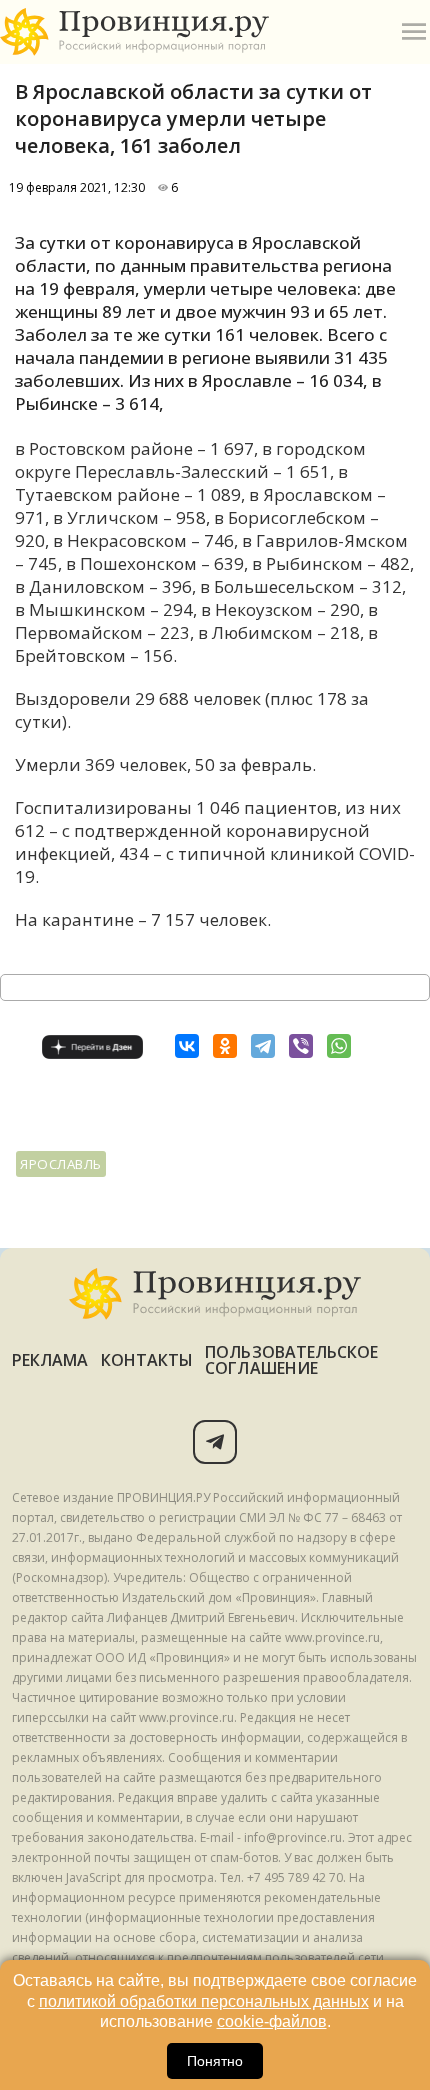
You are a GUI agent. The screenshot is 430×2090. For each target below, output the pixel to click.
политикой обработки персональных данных (204, 2001)
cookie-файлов (272, 2021)
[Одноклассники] (225, 1046)
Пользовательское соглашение (291, 1360)
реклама (50, 1360)
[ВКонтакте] (187, 1046)
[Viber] (301, 1046)
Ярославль (61, 1164)
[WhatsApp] (339, 1046)
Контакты (147, 1360)
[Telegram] (263, 1046)
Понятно (215, 2061)
